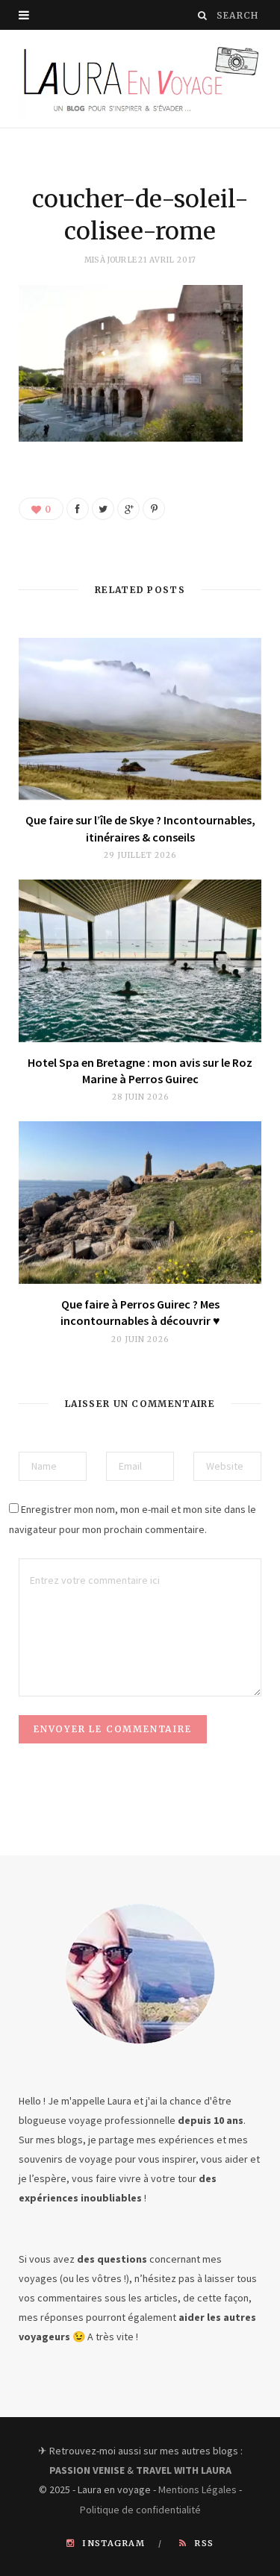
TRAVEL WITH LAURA (184, 2470)
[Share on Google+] (128, 509)
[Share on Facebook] (78, 509)
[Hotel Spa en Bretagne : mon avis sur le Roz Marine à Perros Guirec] (140, 960)
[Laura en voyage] (140, 79)
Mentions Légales (197, 2489)
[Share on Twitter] (103, 509)
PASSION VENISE (87, 2470)
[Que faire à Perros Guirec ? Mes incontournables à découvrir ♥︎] (140, 1202)
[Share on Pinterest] (154, 509)
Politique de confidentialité (140, 2510)
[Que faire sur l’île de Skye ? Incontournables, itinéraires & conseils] (140, 719)
